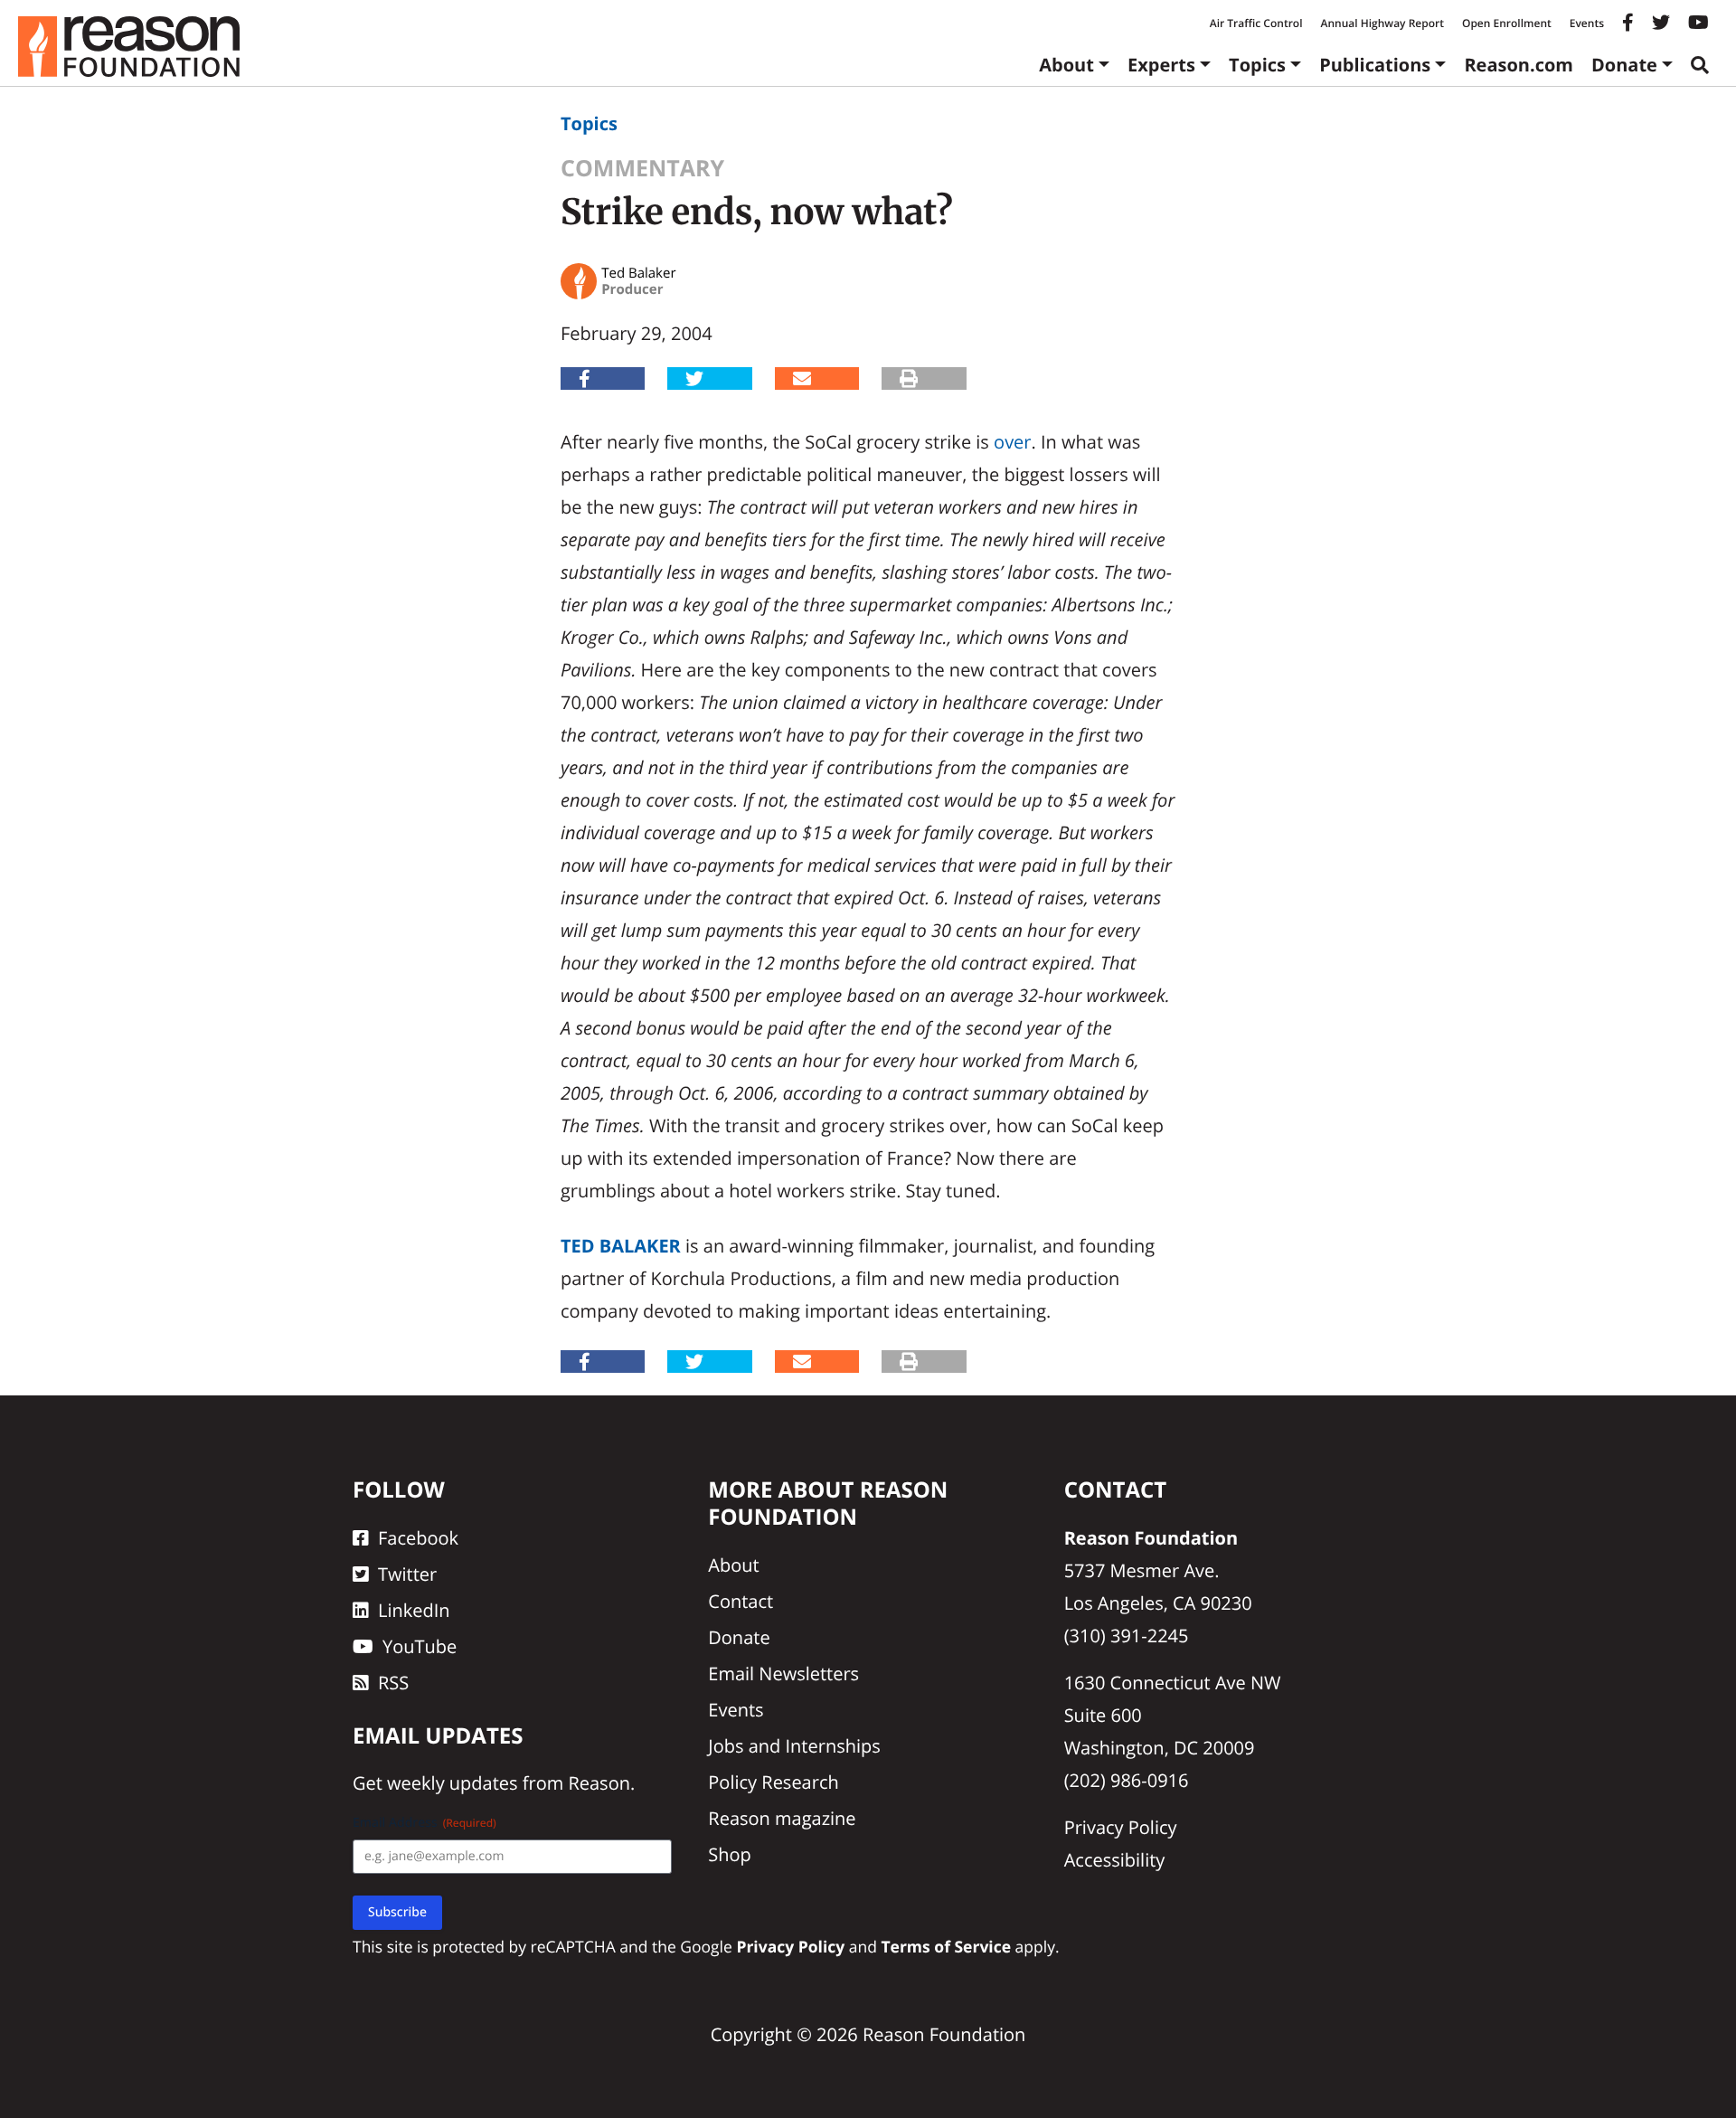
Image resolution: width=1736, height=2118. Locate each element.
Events (1587, 23)
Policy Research (773, 1782)
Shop (730, 1854)
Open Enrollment (1507, 23)
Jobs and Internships (794, 1746)
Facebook (418, 1538)
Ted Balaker (621, 1246)
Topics (1257, 65)
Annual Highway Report (1382, 23)
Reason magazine (782, 1818)
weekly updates (452, 1783)
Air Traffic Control (1256, 23)
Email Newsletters (783, 1674)
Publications (1375, 65)
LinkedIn (414, 1610)
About (1066, 65)
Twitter (407, 1574)
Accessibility (1115, 1860)
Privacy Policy (1121, 1827)
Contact (741, 1601)
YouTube (420, 1646)
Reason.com (1519, 65)
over (1012, 442)
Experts (1161, 65)
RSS (393, 1683)
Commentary (642, 168)
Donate (1624, 65)
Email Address (425, 1823)
